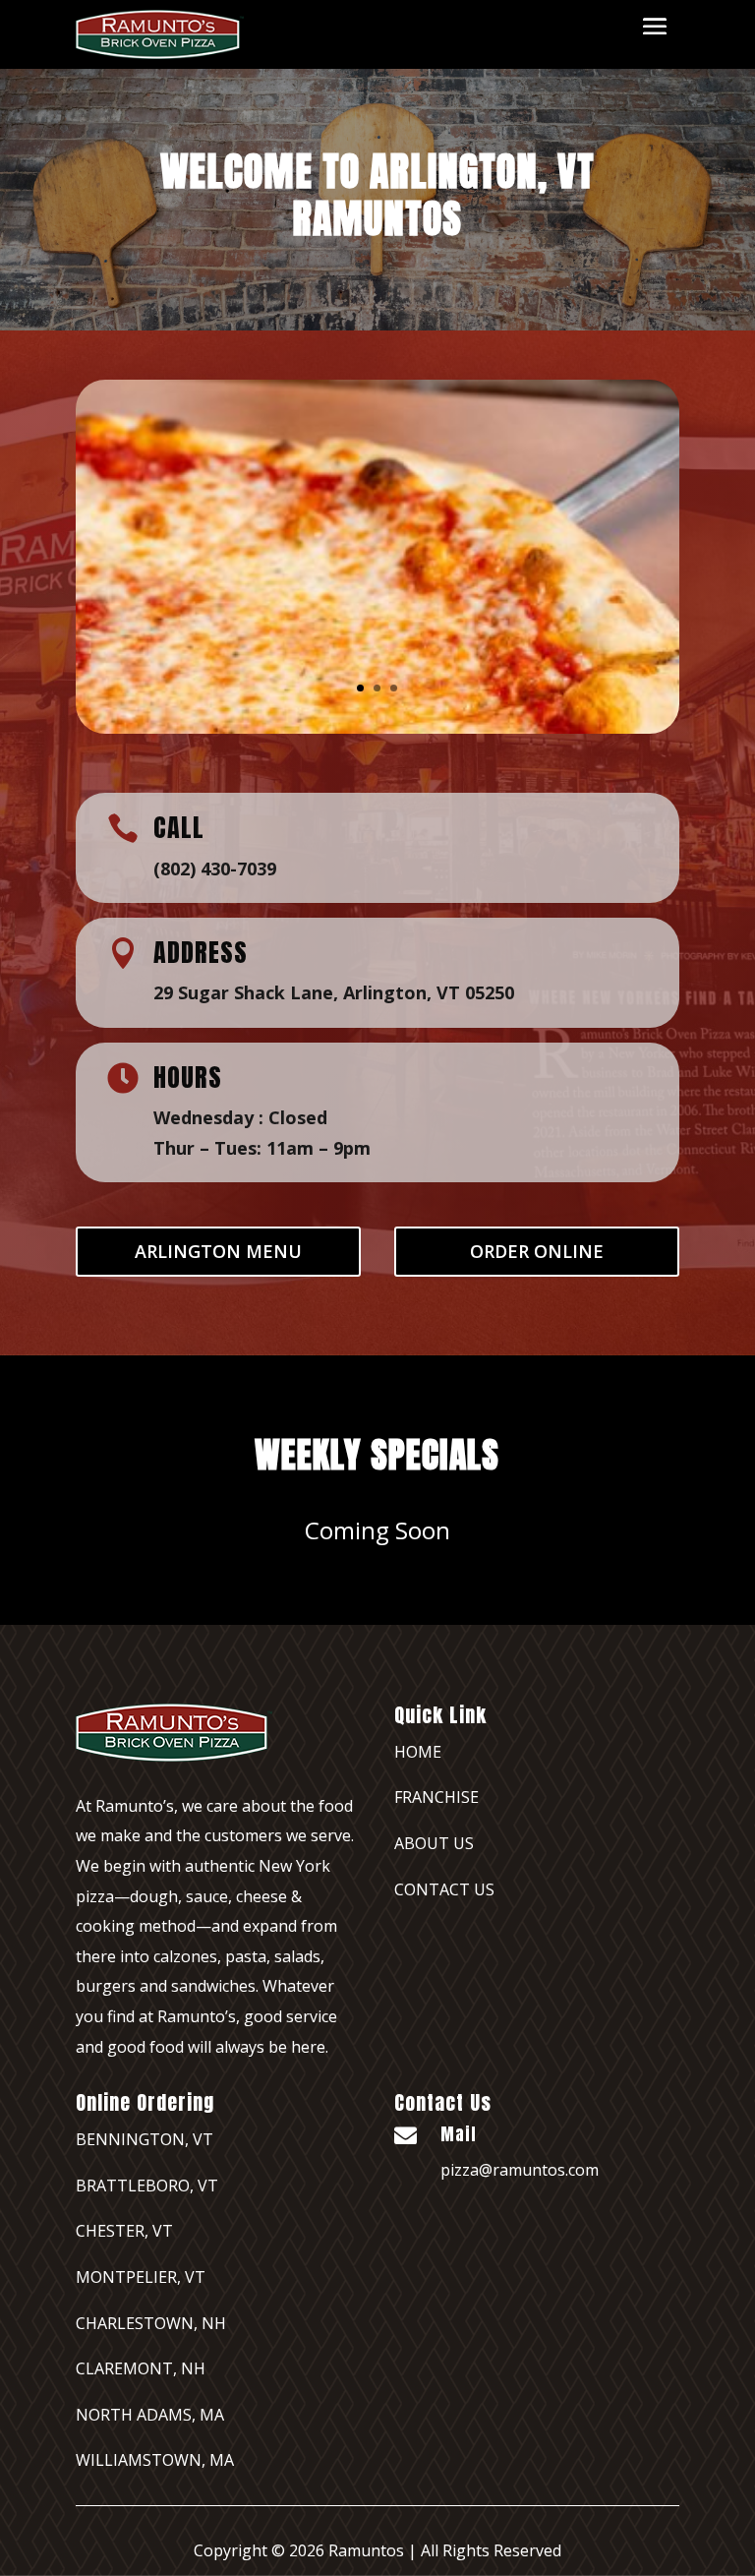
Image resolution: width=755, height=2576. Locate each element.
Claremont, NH (141, 2368)
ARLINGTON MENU (218, 1251)
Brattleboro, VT (147, 2186)
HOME (418, 1752)
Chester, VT (124, 2231)
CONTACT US (444, 1889)
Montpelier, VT (141, 2277)
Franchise (436, 1797)
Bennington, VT (145, 2139)
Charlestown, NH (151, 2323)
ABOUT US (434, 1843)
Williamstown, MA (155, 2460)
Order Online (537, 1251)
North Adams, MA (150, 2415)
